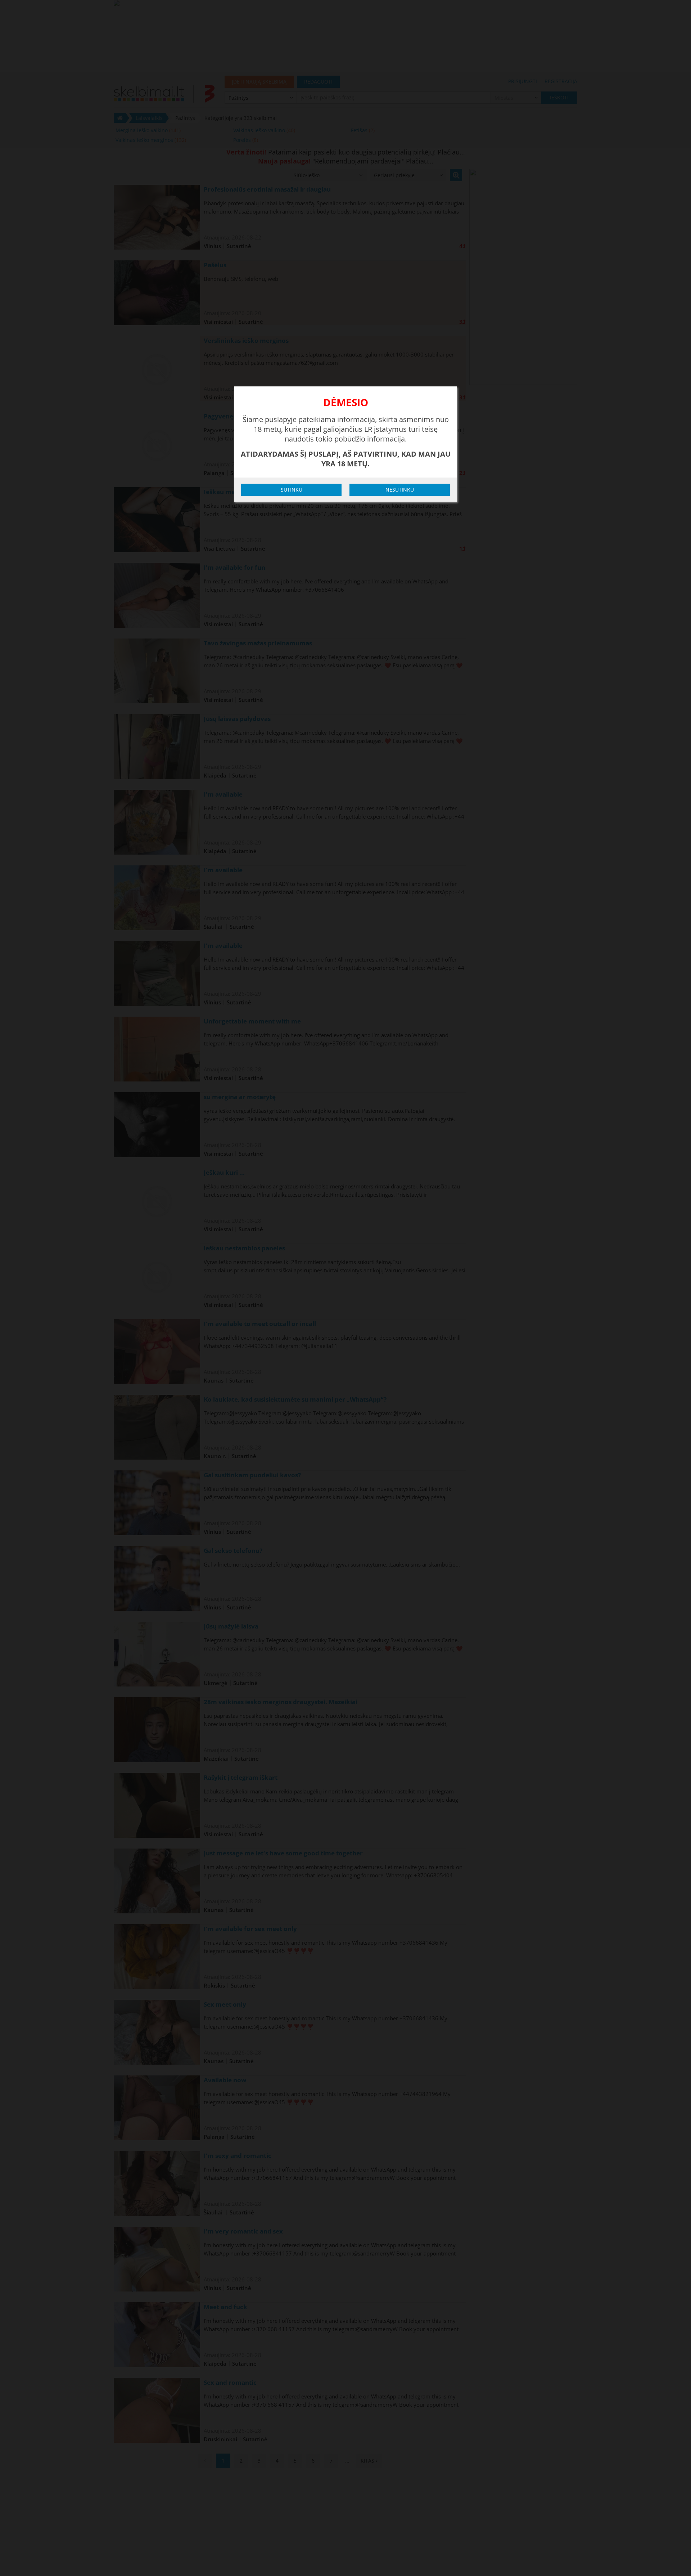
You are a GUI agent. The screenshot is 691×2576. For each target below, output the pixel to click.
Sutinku (292, 490)
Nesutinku (400, 490)
